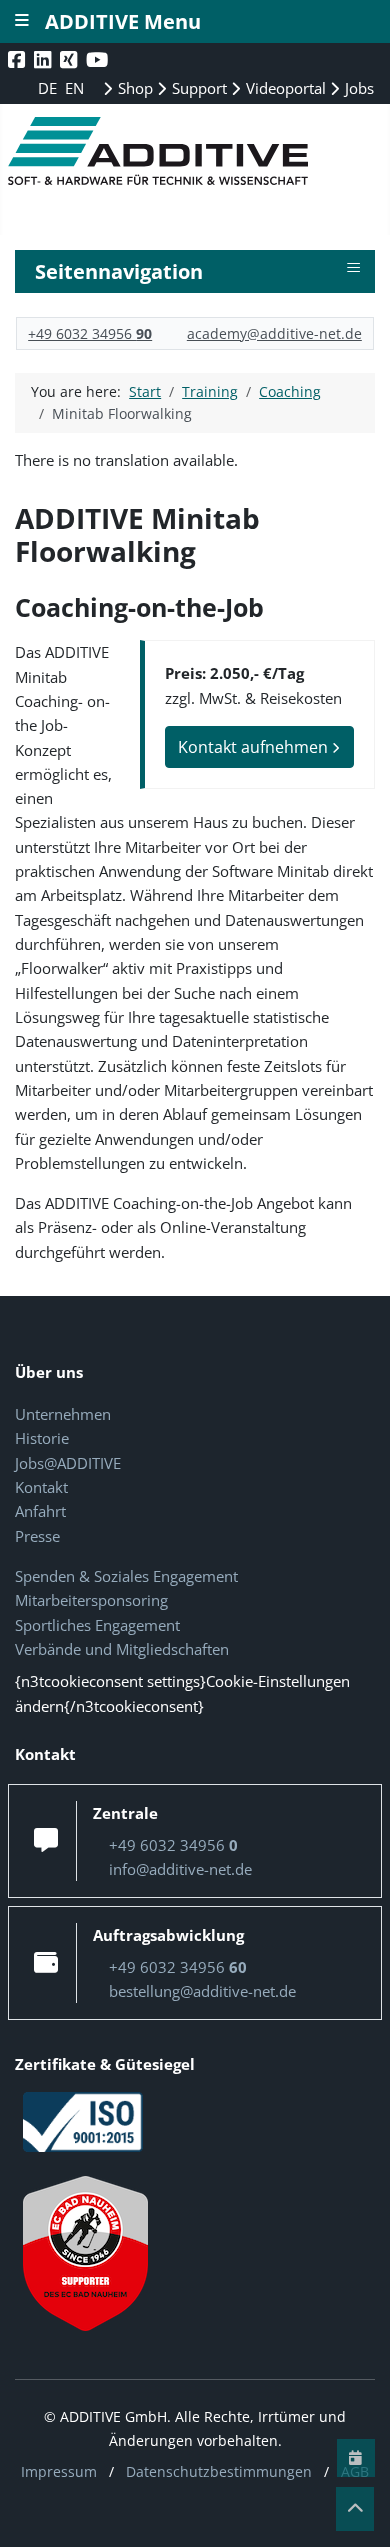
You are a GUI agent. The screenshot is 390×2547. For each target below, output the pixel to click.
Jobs (357, 88)
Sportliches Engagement (97, 1625)
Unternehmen (63, 1414)
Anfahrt (40, 1511)
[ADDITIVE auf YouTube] (99, 59)
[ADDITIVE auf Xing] (70, 59)
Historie (42, 1438)
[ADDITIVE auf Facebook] (18, 59)
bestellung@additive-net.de (202, 1991)
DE (49, 88)
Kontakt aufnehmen (255, 747)
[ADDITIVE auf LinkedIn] (44, 59)
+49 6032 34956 (90, 333)
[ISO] (83, 2120)
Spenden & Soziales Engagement (126, 1576)
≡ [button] (353, 268)
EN (74, 88)
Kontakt (41, 1487)
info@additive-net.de (180, 1869)
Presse (37, 1536)
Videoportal (284, 88)
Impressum (59, 2471)
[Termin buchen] (356, 2458)
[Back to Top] (355, 2509)
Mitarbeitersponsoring (91, 1600)
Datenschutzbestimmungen (219, 2471)
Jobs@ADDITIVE (68, 1463)
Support (197, 88)
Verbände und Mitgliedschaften (122, 1649)
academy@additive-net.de (274, 333)
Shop (133, 88)
